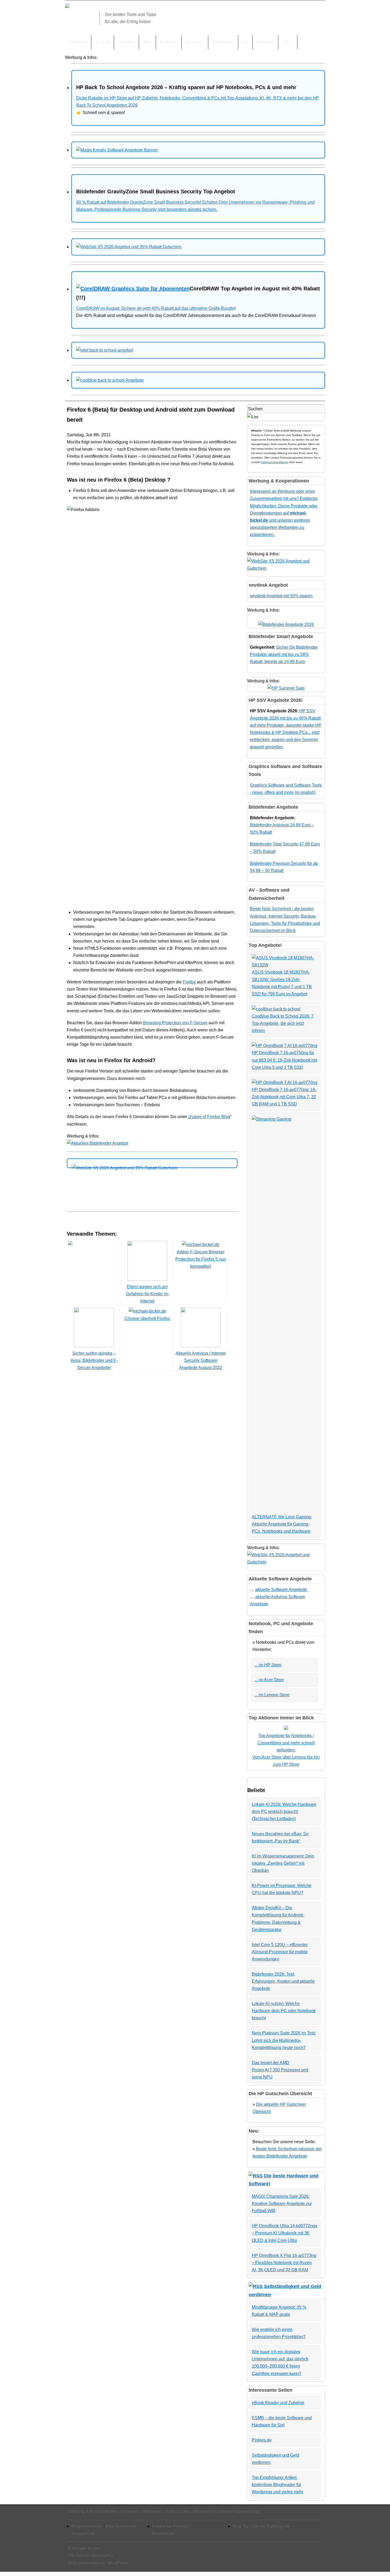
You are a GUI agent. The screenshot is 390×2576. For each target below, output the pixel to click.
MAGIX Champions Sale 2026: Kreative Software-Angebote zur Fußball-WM (282, 2204)
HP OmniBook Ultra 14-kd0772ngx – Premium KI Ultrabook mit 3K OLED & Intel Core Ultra (284, 2233)
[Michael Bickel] (67, 6)
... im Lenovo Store (272, 1695)
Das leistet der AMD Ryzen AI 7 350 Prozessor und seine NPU (280, 2070)
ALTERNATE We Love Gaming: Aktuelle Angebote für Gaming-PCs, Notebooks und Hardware (282, 1524)
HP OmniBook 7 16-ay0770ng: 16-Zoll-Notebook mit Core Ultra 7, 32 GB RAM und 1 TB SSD (284, 1097)
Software (126, 42)
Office (288, 42)
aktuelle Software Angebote (282, 1590)
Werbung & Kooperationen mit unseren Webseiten (115, 2511)
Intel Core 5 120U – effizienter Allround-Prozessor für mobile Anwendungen (280, 1952)
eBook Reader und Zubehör (278, 2403)
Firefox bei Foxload (170, 2526)
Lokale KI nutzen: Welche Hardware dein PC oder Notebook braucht (284, 2011)
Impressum (204, 2511)
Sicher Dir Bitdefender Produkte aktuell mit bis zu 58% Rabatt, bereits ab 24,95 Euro (284, 654)
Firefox (189, 982)
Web (147, 42)
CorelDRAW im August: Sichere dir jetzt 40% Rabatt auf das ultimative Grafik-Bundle (155, 308)
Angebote (195, 42)
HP (245, 42)
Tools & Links (178, 2511)
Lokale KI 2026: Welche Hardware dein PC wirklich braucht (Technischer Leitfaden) (284, 1812)
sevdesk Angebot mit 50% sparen (281, 596)
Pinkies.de (262, 2440)
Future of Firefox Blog (210, 1117)
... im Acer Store (269, 1680)
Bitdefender (223, 42)
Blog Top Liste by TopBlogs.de (261, 2526)
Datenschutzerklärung (275, 462)
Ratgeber (265, 42)
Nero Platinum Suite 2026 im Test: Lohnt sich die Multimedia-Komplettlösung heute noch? (284, 2040)
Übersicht (78, 42)
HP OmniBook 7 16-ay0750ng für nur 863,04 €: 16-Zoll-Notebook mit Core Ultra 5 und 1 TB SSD (284, 1060)
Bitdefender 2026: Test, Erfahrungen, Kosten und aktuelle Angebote (283, 1981)
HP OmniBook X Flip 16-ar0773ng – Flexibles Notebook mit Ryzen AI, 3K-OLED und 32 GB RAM (284, 2263)
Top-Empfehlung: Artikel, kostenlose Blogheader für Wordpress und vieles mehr (278, 2485)
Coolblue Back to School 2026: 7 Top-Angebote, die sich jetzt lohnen (283, 1023)
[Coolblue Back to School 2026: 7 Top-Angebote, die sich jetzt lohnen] (276, 1009)
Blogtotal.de (163, 2533)
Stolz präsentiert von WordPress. (98, 2563)
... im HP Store (268, 1665)
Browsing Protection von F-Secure (175, 1023)
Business (169, 42)
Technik (103, 42)
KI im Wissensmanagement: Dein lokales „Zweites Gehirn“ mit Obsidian (283, 1863)
